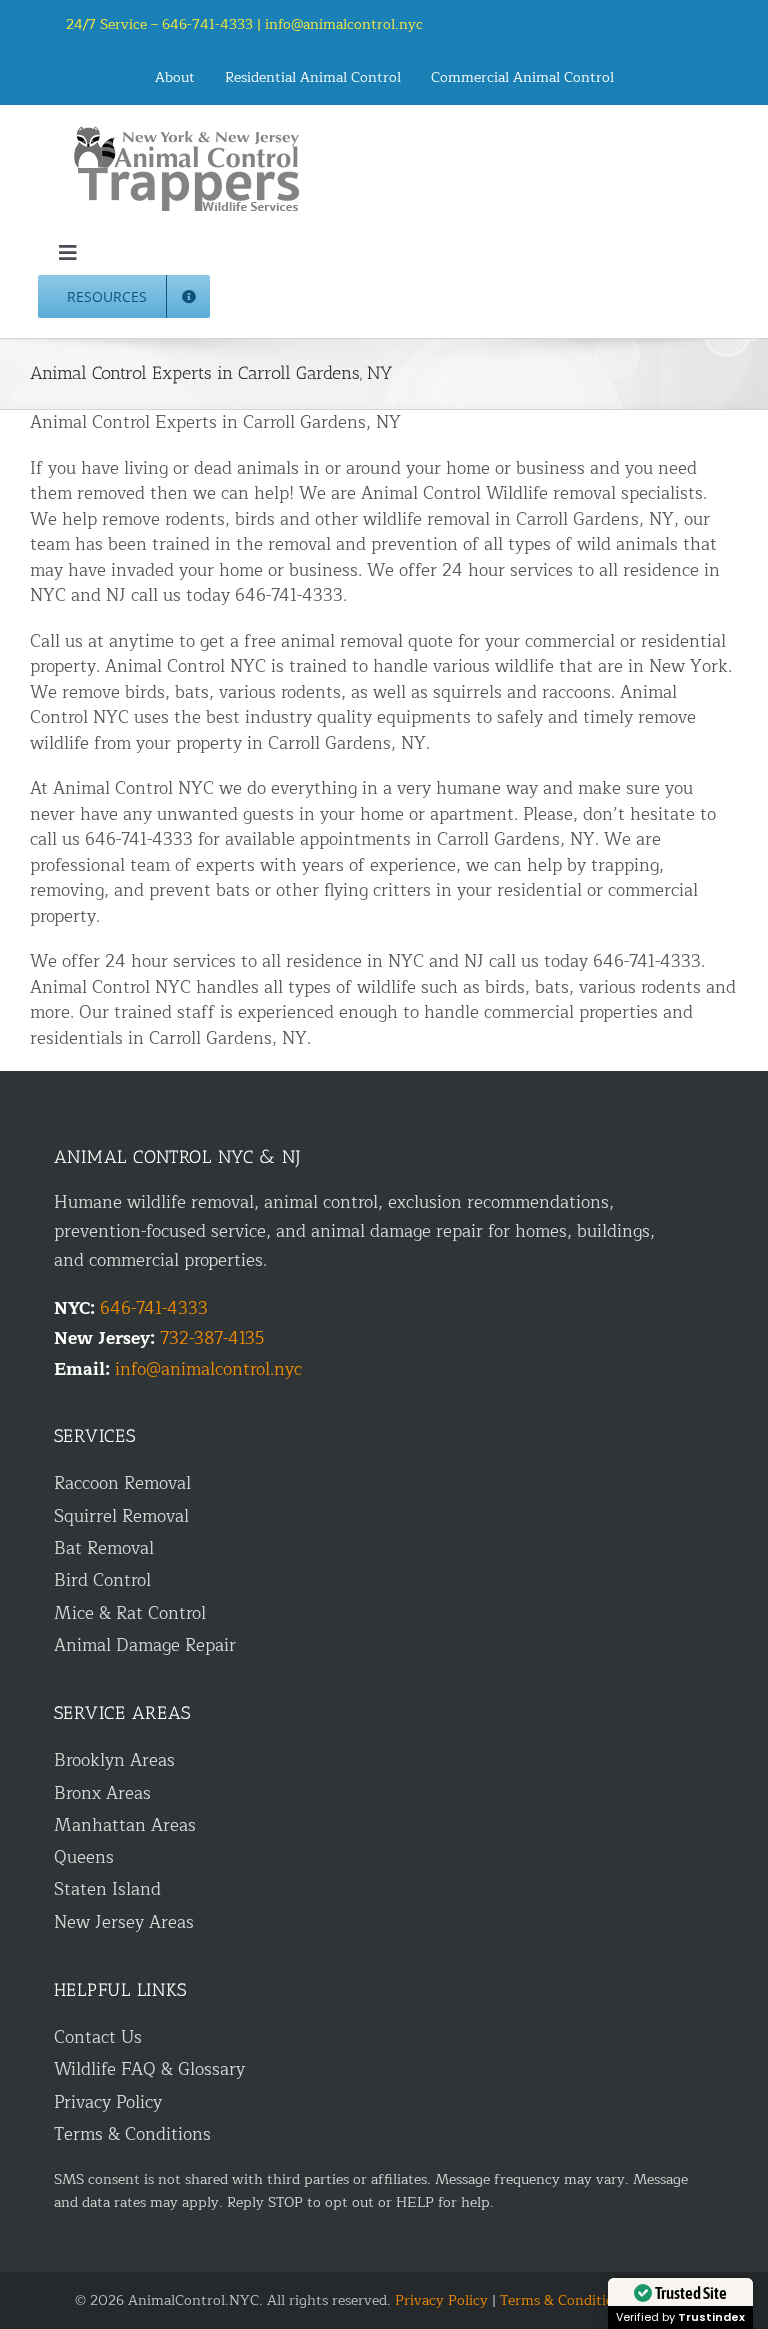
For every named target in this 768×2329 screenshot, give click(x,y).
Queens (84, 1857)
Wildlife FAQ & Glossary (149, 2069)
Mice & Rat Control (130, 1613)
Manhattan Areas (125, 1825)
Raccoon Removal (122, 1483)
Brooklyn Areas (114, 1760)
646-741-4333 (154, 1308)
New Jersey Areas (124, 1922)
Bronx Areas (102, 1793)
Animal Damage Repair (145, 1645)
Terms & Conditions (132, 2134)
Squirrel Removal (121, 1516)
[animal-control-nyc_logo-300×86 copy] (188, 133)
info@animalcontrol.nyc (344, 24)
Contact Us (98, 2037)
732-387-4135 (212, 1338)
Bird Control (102, 1580)
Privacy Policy (108, 2102)
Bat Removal (104, 1548)
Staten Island (107, 1889)
